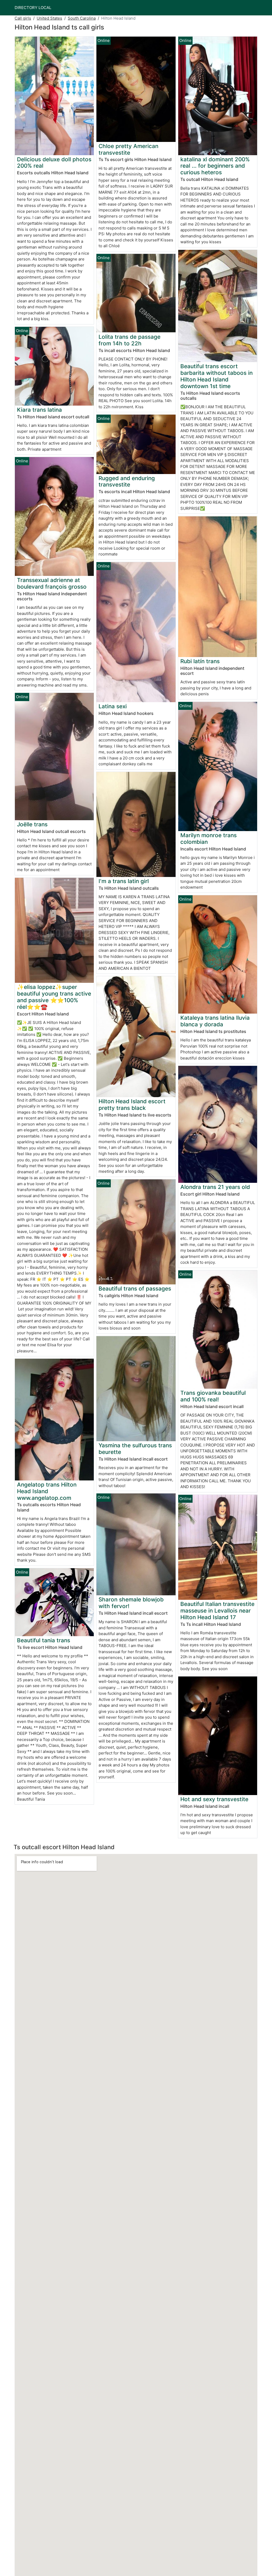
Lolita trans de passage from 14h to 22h (129, 340)
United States (49, 18)
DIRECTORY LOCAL (33, 8)
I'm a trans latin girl (124, 881)
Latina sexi (113, 706)
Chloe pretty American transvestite (128, 149)
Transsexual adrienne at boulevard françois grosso (52, 583)
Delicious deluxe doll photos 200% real (54, 163)
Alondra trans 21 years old (215, 1187)
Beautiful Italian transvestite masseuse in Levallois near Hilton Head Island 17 (217, 1611)
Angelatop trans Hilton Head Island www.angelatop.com (47, 1491)
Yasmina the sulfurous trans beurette (135, 1449)
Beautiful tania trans (44, 1640)
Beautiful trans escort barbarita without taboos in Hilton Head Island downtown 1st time (216, 376)
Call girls (23, 18)
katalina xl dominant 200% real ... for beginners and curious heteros (215, 166)
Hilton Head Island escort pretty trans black (132, 1105)
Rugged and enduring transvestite (127, 481)
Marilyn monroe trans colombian (209, 839)
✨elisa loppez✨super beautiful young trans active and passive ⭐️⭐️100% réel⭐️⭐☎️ (54, 997)
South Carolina (82, 18)
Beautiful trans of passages (135, 1289)
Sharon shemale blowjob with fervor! (131, 1603)
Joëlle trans (32, 824)
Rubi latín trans (200, 661)
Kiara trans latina (39, 410)
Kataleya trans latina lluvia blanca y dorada (215, 1021)
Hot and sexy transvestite (214, 1799)
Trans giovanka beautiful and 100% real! (213, 1396)
